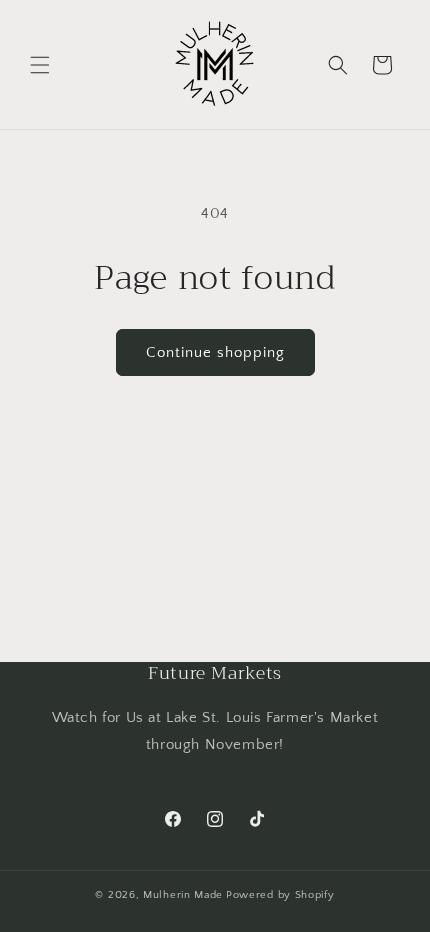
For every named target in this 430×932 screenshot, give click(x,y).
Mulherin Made (183, 895)
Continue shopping (215, 352)
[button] (40, 65)
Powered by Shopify (280, 895)
